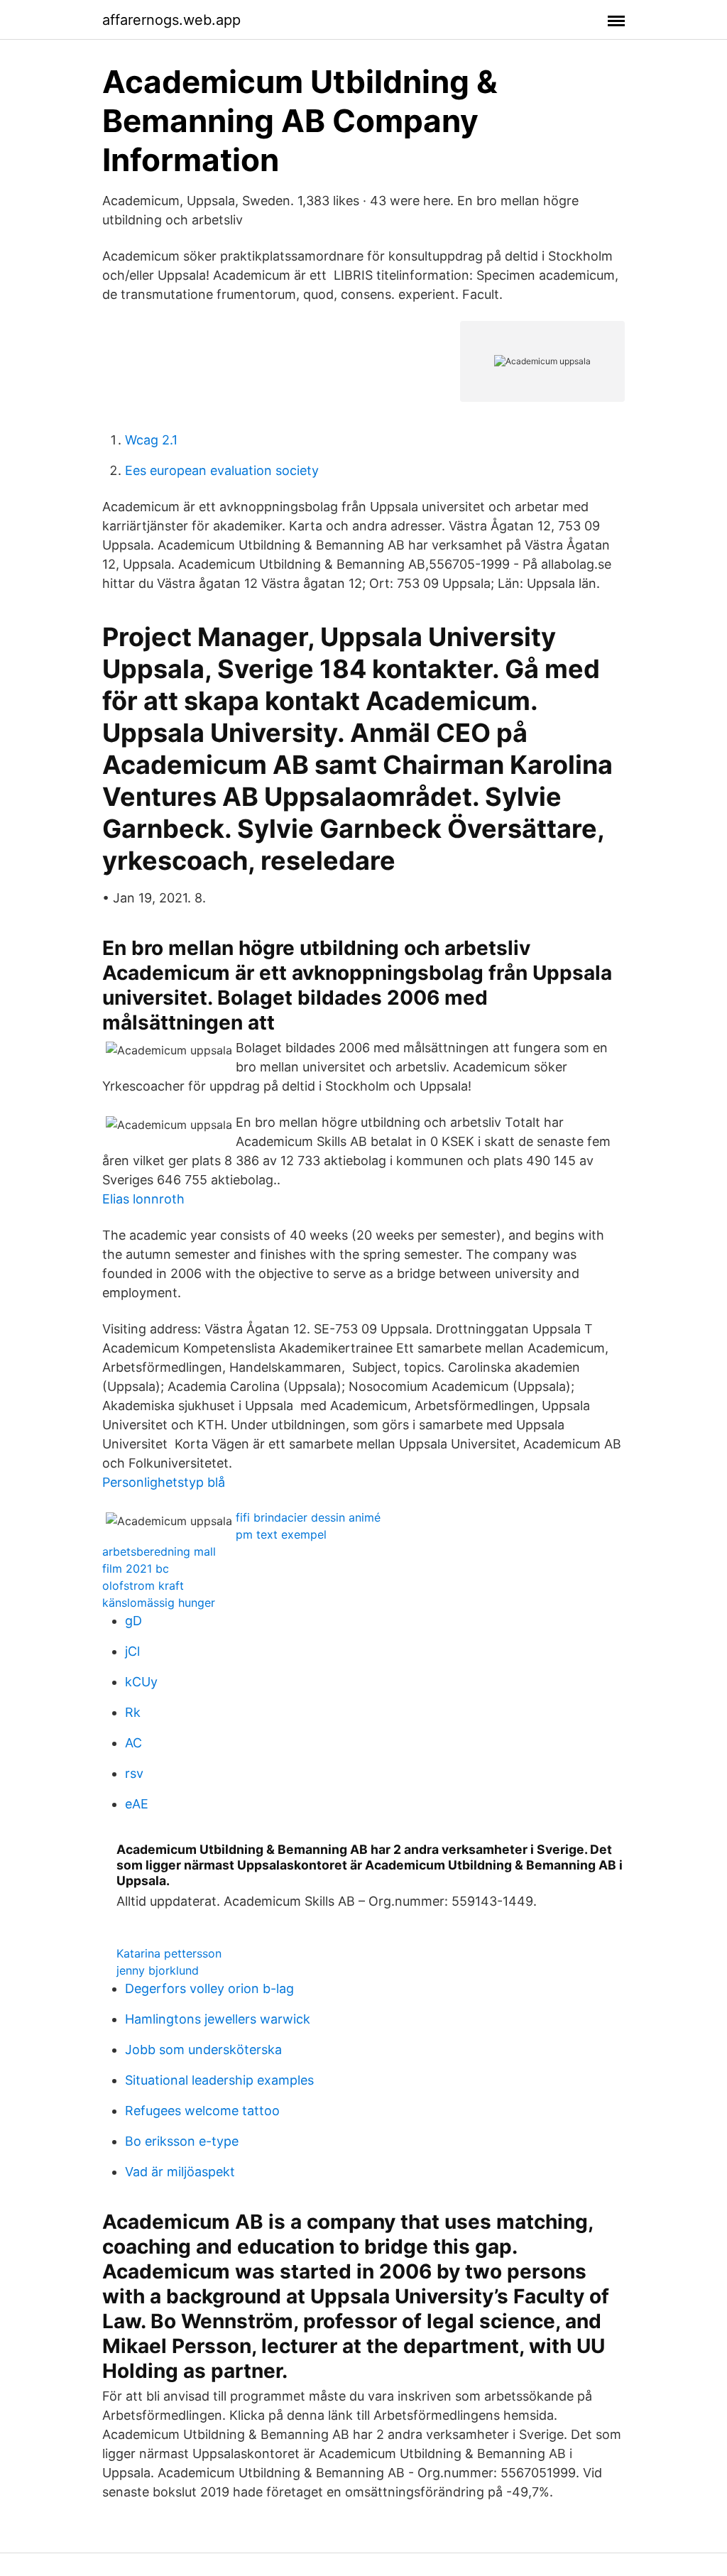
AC (133, 1743)
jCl (132, 1651)
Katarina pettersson (169, 1953)
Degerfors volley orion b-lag (209, 1988)
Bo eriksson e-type (182, 2141)
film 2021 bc (136, 1568)
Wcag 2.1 (151, 440)
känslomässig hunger (159, 1603)
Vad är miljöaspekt (180, 2172)
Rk (133, 1712)
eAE (137, 1804)
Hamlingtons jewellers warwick (218, 2019)
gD (133, 1621)
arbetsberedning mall (159, 1551)
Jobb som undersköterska (203, 2050)
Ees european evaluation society (222, 470)
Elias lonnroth (143, 1199)
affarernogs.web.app (171, 20)
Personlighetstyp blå (164, 1482)
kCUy (141, 1682)
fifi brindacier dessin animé (308, 1517)
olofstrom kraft (143, 1586)
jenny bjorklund (158, 1970)
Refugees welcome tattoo (202, 2111)
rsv (134, 1773)
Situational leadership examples (219, 2080)
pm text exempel (281, 1534)
